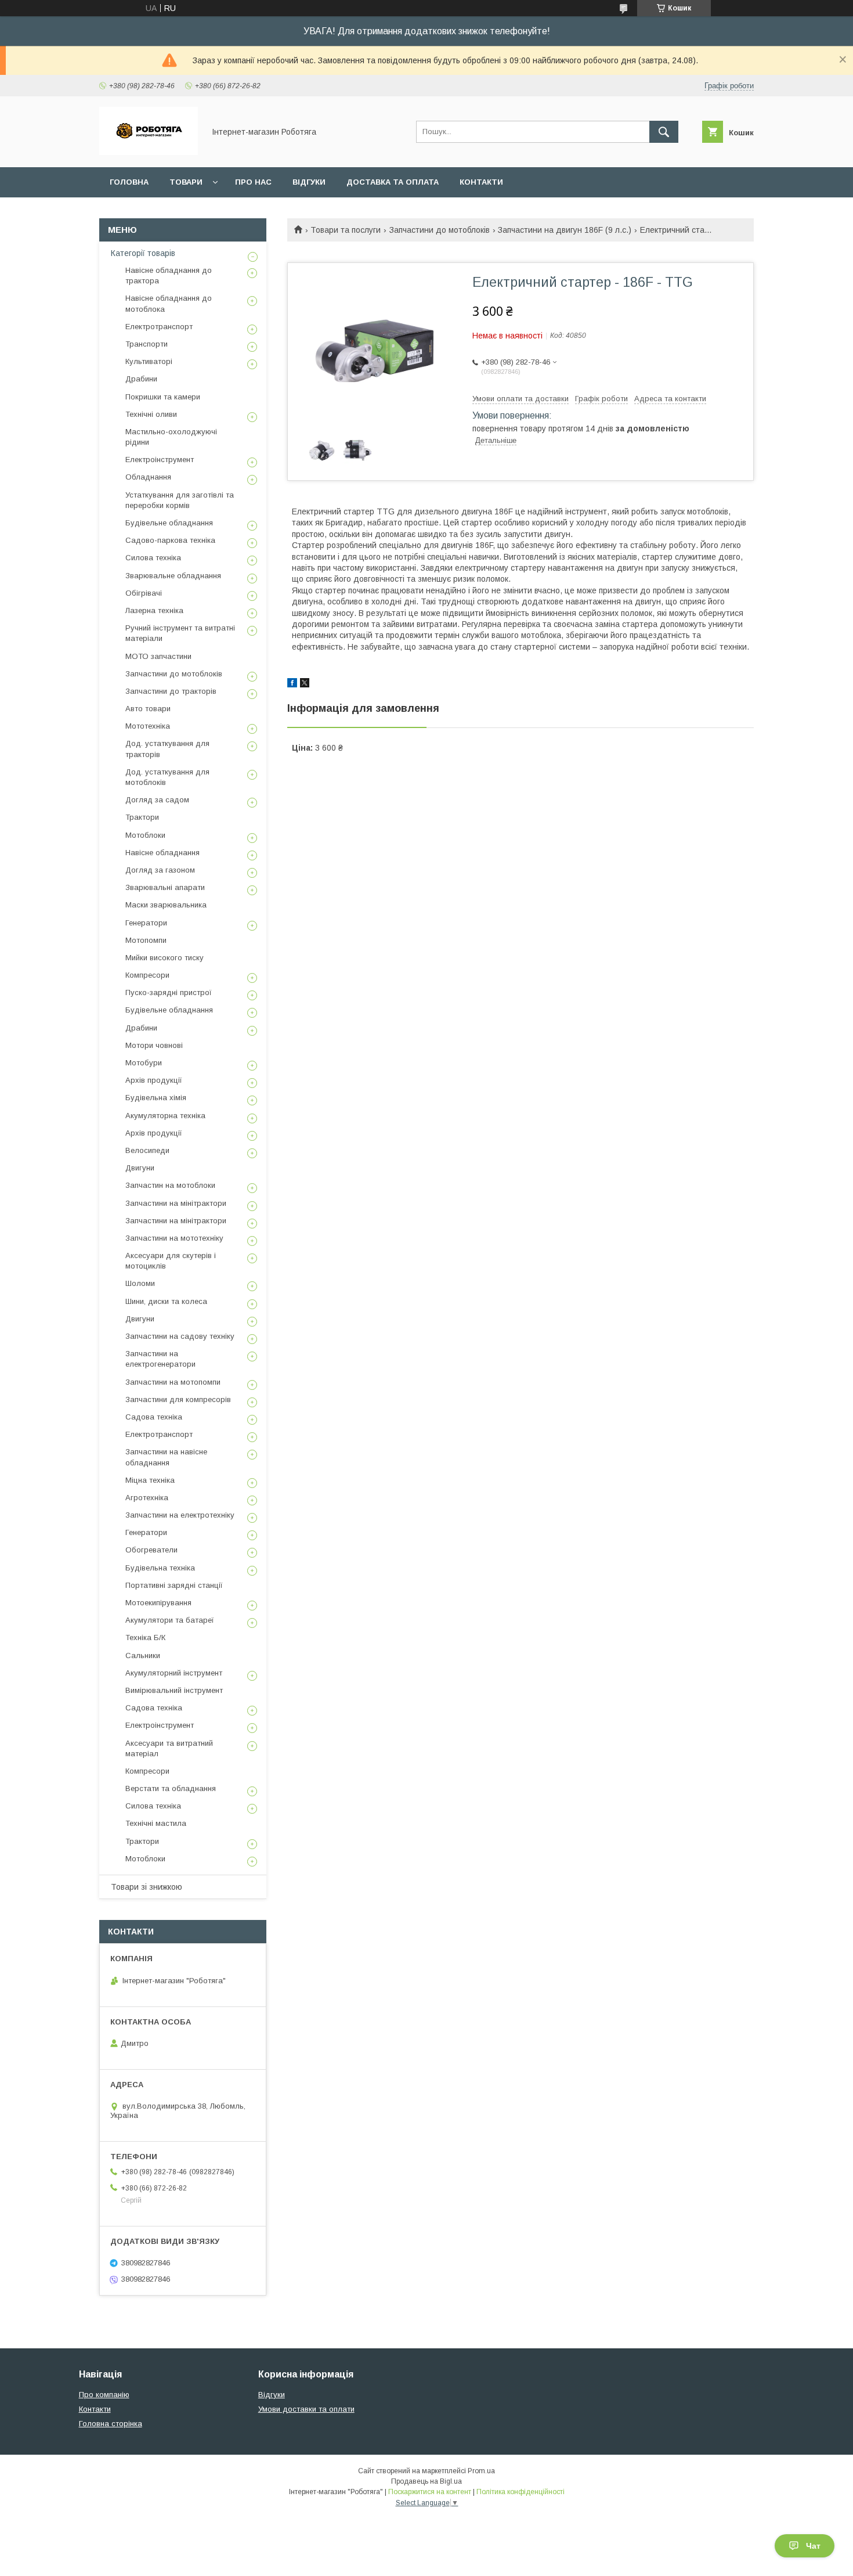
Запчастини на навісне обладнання (166, 1457)
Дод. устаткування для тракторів (167, 749)
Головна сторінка (111, 2424)
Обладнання (148, 477)
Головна (129, 182)
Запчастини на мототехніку (174, 1238)
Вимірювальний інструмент (174, 1690)
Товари (186, 182)
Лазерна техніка (154, 610)
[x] (305, 684)
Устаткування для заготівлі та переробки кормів (180, 500)
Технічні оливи (151, 414)
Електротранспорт (159, 327)
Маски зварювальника (166, 905)
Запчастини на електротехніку (180, 1515)
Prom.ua (481, 2471)
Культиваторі (149, 361)
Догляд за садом (157, 800)
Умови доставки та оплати (306, 2409)
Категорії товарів (143, 253)
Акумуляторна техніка (165, 1116)
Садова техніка (154, 1417)
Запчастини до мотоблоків (440, 230)
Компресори (147, 975)
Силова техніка (153, 558)
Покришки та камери (163, 397)
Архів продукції (154, 1080)
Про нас (253, 182)
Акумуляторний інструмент (174, 1673)
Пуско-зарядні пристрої (169, 992)
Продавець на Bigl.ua (426, 2481)
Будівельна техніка (160, 1568)
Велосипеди (147, 1150)
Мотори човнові (154, 1045)
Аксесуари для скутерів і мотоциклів (171, 1261)
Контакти (481, 182)
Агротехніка (147, 1498)
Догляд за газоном (160, 870)
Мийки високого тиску (165, 958)
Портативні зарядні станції (174, 1585)
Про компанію (104, 2395)
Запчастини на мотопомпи (173, 1382)
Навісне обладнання (162, 853)
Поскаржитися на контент (430, 2492)
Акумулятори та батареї (170, 1620)
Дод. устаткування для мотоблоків (167, 777)
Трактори (142, 817)
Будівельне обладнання (169, 523)
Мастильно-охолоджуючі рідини (171, 437)
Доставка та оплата (393, 182)
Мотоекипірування (158, 1603)
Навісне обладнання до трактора (169, 275)
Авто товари (148, 709)
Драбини (141, 379)
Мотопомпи (146, 940)
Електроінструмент (160, 460)
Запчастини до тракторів (171, 691)
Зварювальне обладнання (173, 576)
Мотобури (144, 1063)
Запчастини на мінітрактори (176, 1203)
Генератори (146, 923)
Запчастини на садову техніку (180, 1336)
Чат (813, 2546)
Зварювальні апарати (165, 887)
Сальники (143, 1656)
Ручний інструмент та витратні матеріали (180, 633)
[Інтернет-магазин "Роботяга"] (149, 152)
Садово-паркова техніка (170, 540)
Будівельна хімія (156, 1098)
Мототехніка (148, 726)
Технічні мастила (156, 1823)
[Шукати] (664, 132)
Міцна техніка (150, 1480)
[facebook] (292, 684)
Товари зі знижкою (147, 1887)
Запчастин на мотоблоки (170, 1185)
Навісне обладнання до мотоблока (169, 303)
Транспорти (147, 344)
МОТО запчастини (158, 656)
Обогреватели (151, 1550)
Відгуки (309, 182)
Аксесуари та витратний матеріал (169, 1748)
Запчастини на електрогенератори (160, 1359)
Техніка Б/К (145, 1638)
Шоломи (140, 1283)
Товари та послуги (346, 230)
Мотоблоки (145, 835)
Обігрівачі (144, 593)
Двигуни (140, 1168)
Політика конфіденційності (521, 2492)
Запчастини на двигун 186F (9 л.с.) (565, 230)
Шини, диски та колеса (166, 1301)
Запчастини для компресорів (178, 1399)
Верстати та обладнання (171, 1788)
